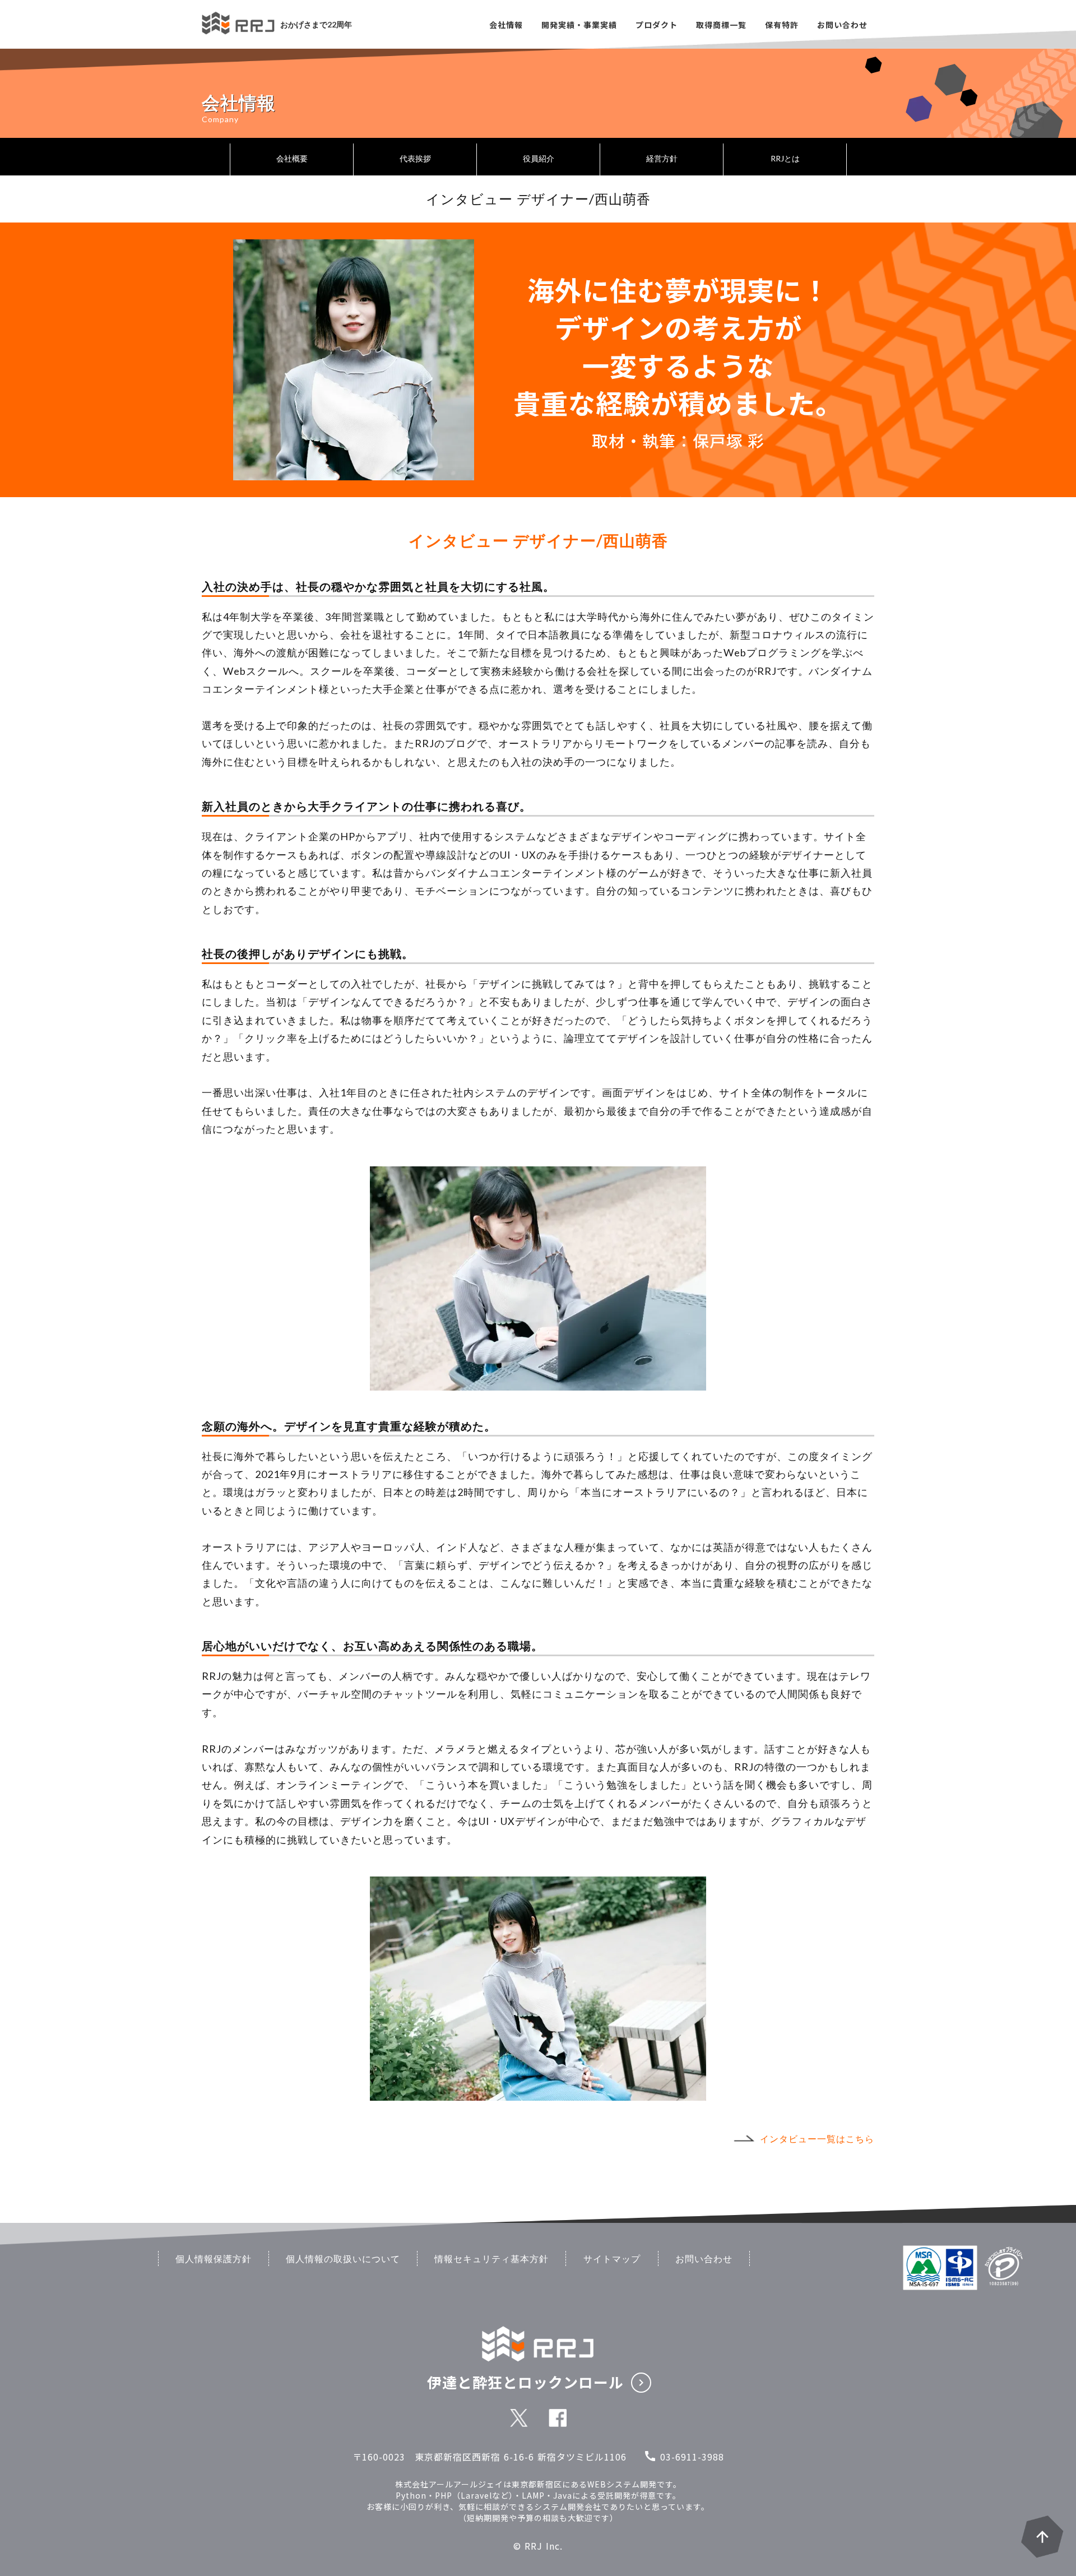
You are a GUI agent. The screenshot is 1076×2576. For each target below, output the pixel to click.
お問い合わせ (704, 2258)
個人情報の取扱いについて (343, 2258)
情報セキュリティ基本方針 (491, 2258)
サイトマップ (612, 2258)
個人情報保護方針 (214, 2258)
